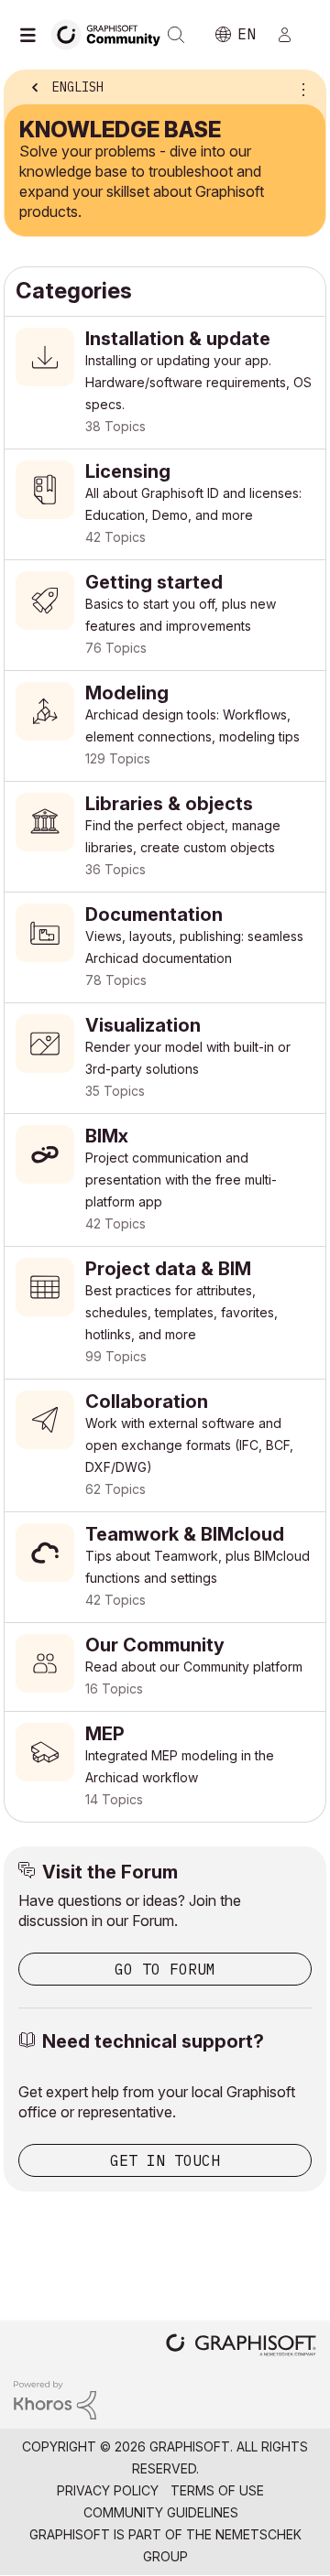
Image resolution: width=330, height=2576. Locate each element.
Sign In (292, 35)
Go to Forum (165, 1969)
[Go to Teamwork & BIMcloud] (165, 1567)
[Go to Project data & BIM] (165, 1313)
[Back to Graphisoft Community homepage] (112, 33)
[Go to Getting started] (165, 615)
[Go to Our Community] (165, 1667)
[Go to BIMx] (165, 1180)
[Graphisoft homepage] (241, 2347)
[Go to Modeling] (165, 726)
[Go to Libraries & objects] (165, 837)
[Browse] (32, 35)
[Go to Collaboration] (165, 1445)
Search (176, 35)
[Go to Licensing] (165, 504)
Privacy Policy (108, 2490)
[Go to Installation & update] (165, 383)
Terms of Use (217, 2490)
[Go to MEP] (165, 1767)
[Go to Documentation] (165, 947)
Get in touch (165, 2160)
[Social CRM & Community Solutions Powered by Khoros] (55, 2399)
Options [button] (300, 89)
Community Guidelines (161, 2512)
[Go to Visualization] (165, 1058)
